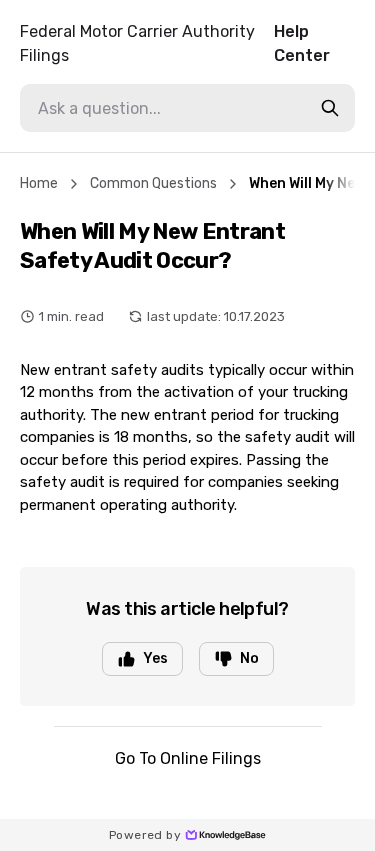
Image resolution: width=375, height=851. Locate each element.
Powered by (145, 835)
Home (39, 183)
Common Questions (153, 183)
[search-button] (330, 108)
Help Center (175, 43)
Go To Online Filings (188, 758)
